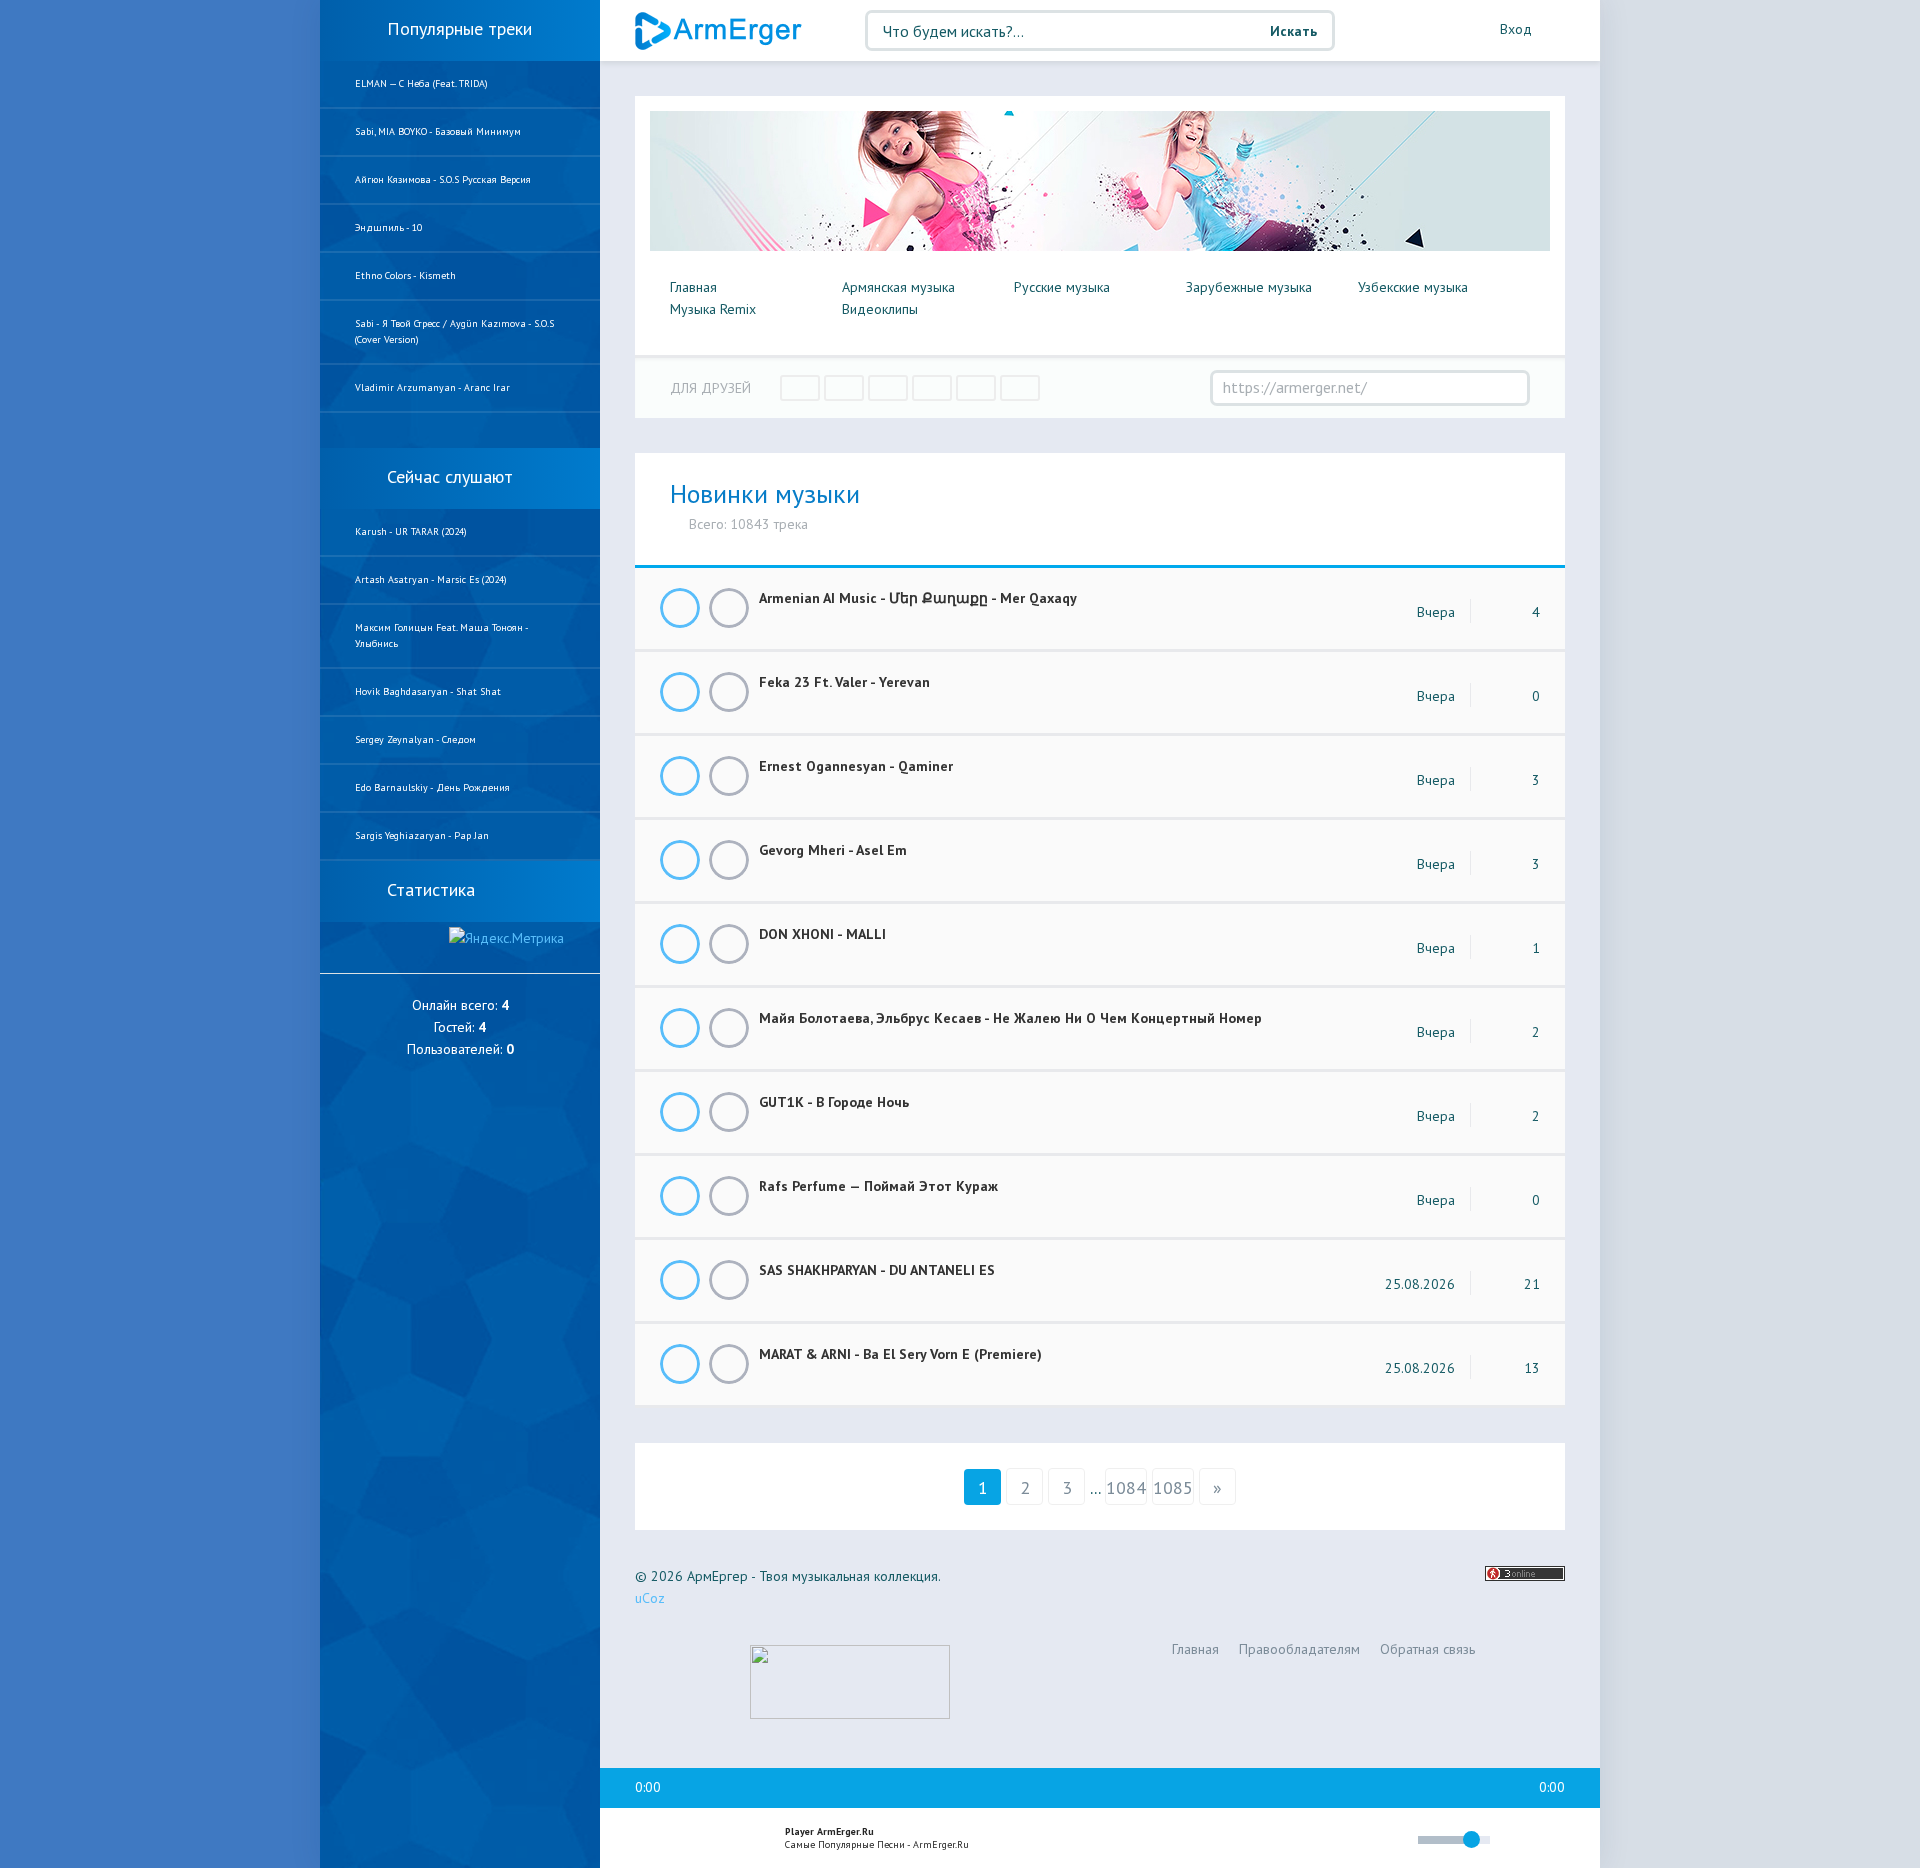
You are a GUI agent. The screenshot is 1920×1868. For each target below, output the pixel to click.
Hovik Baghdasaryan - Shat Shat (428, 691)
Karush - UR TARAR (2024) (411, 531)
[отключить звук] (1393, 1839)
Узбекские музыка (1413, 287)
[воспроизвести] (691, 1839)
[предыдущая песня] (648, 1839)
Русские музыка (1062, 287)
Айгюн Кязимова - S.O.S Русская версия (443, 179)
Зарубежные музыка (1249, 287)
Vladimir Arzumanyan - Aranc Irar (432, 387)
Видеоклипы (880, 309)
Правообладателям (1299, 1649)
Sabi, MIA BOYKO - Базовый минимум (438, 131)
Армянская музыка (898, 287)
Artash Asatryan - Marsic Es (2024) (431, 579)
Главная (693, 287)
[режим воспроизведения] (1318, 1842)
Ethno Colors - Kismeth (405, 275)
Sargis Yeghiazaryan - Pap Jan (422, 835)
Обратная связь (1427, 1649)
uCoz (650, 1598)
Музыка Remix (713, 309)
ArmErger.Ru (720, 31)
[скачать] (729, 608)
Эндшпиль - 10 (388, 227)
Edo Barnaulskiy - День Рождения (432, 787)
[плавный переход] (1270, 1843)
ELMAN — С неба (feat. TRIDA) (421, 83)
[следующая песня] (734, 1839)
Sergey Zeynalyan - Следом (415, 739)
